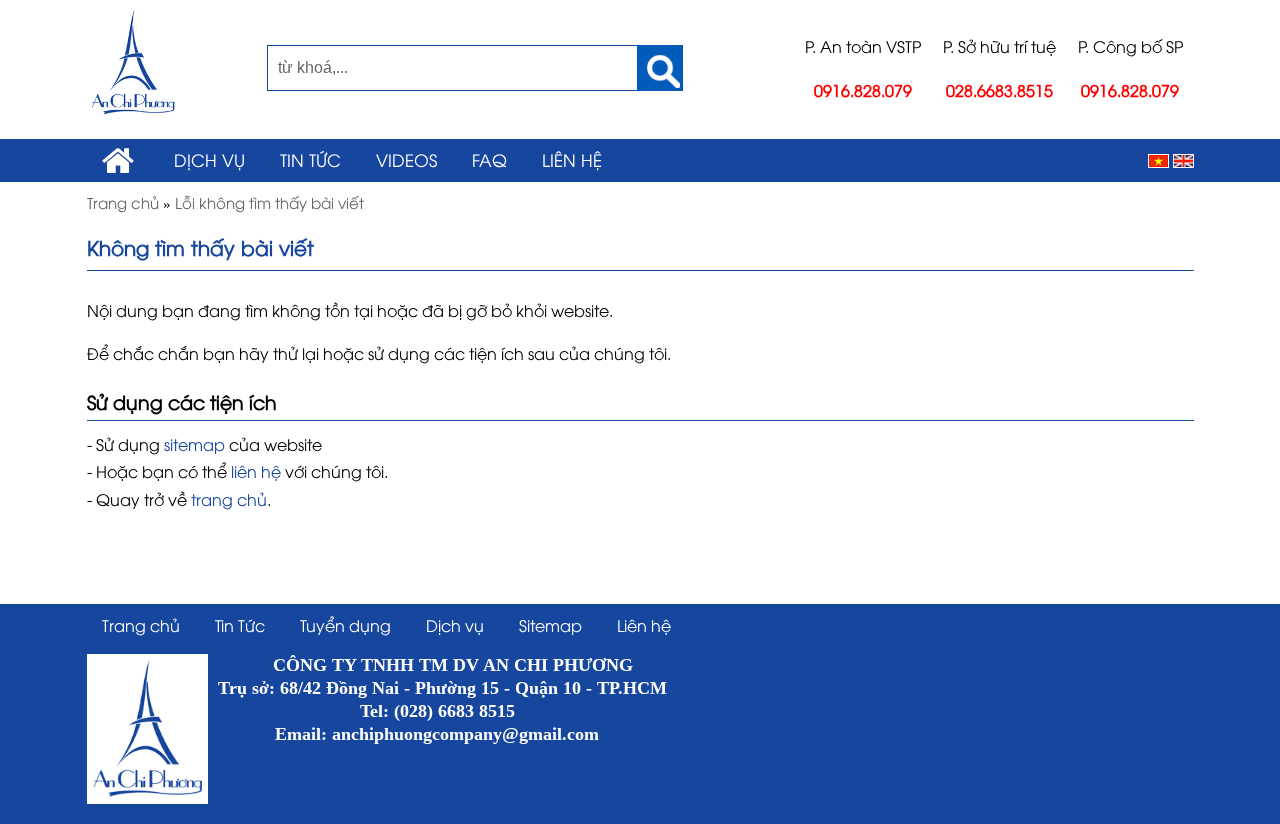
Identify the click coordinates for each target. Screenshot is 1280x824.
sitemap (194, 444)
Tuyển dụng (345, 625)
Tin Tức (310, 159)
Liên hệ (572, 159)
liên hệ (256, 471)
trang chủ (229, 499)
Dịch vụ (209, 159)
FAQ (489, 159)
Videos (406, 159)
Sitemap (550, 625)
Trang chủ (141, 625)
